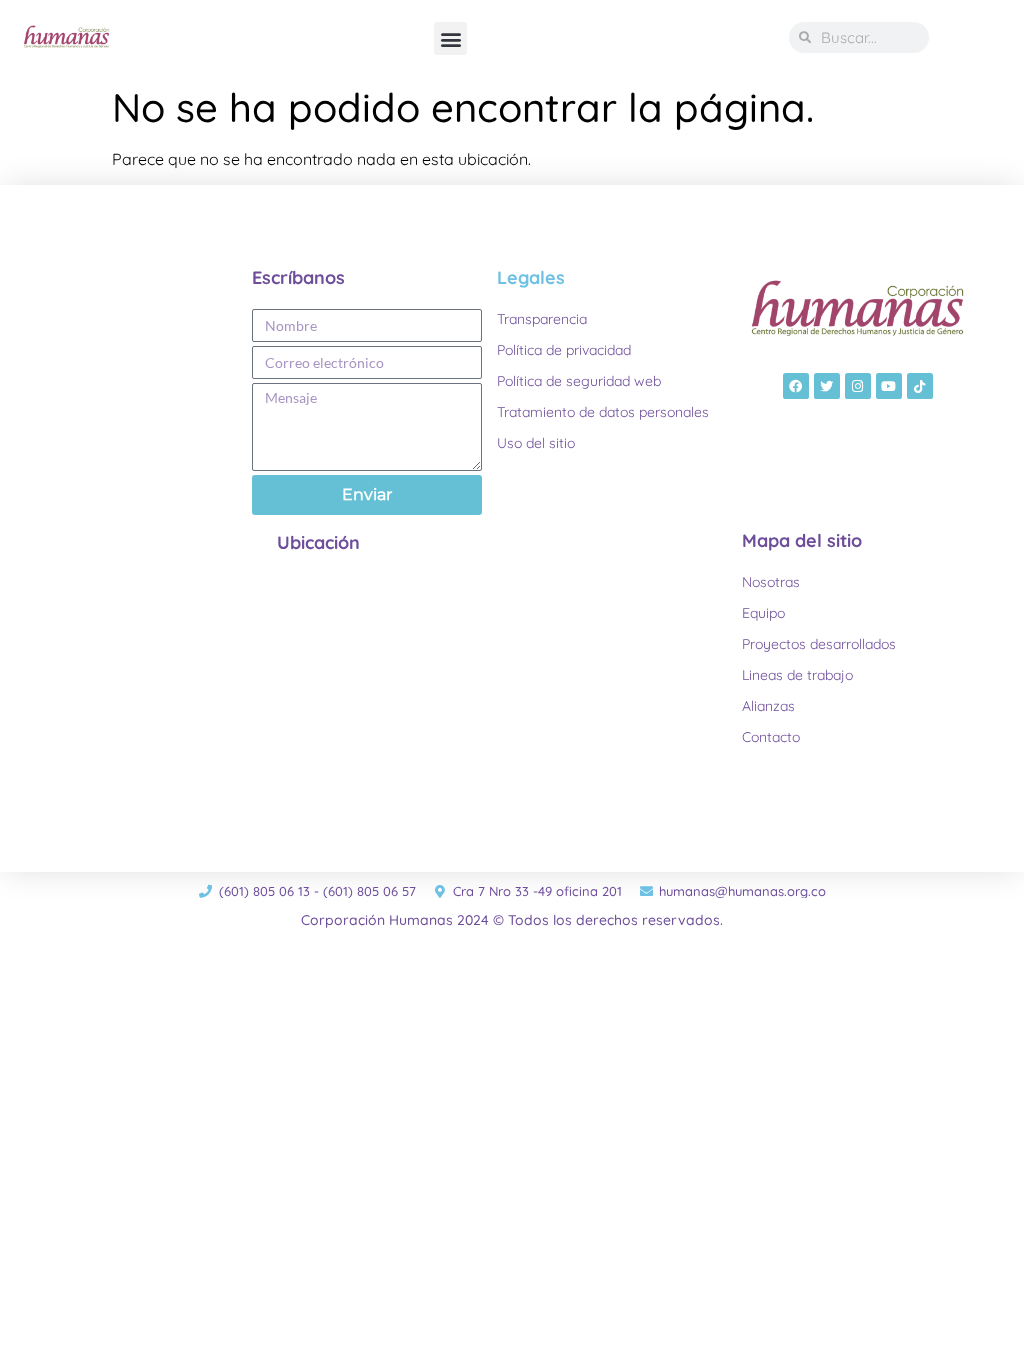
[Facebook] (796, 386)
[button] (450, 38)
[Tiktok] (920, 386)
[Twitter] (827, 386)
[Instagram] (858, 386)
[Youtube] (889, 386)
